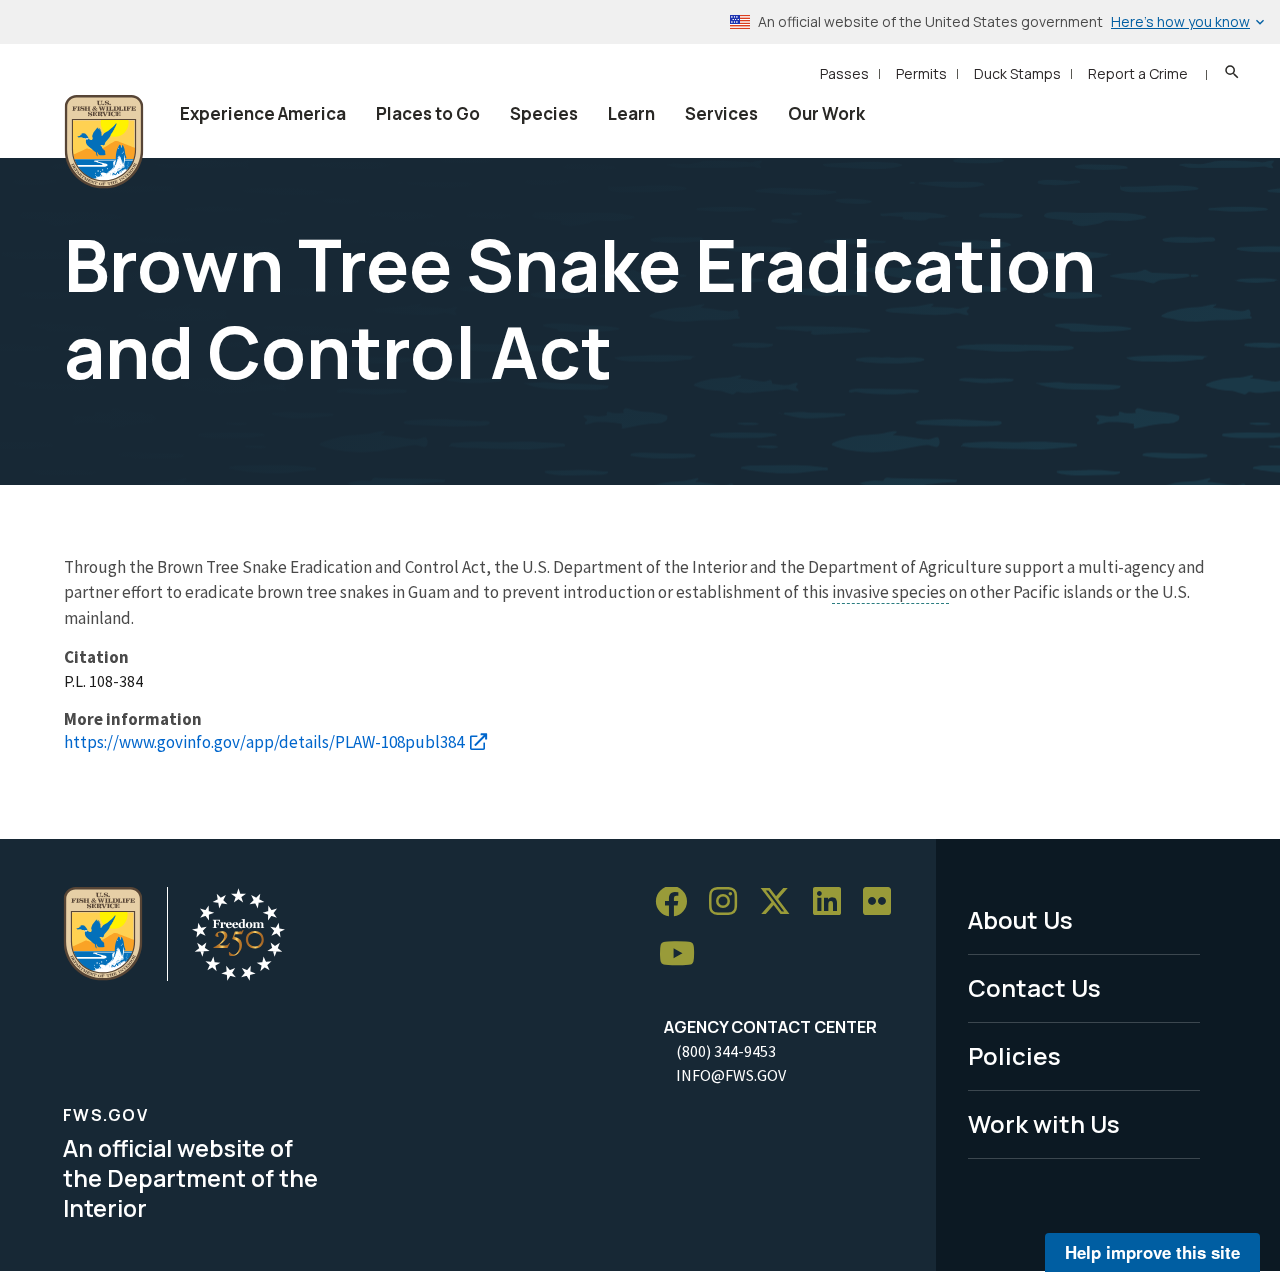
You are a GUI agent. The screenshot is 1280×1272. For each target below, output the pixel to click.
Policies (1014, 1055)
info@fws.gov (731, 1075)
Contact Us (1034, 987)
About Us (1020, 919)
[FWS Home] (104, 142)
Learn (631, 113)
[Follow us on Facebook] (678, 902)
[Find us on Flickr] (884, 902)
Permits (921, 73)
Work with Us (1044, 1123)
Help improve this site (1152, 1252)
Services (721, 113)
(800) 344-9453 (726, 1051)
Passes (844, 73)
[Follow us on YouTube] (684, 954)
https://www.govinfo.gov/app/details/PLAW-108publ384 (264, 742)
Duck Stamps (1017, 73)
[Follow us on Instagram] (730, 902)
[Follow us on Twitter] (782, 902)
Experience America (263, 113)
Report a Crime (1138, 73)
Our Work (826, 113)
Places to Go (428, 113)
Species (544, 113)
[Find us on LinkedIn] (834, 902)
